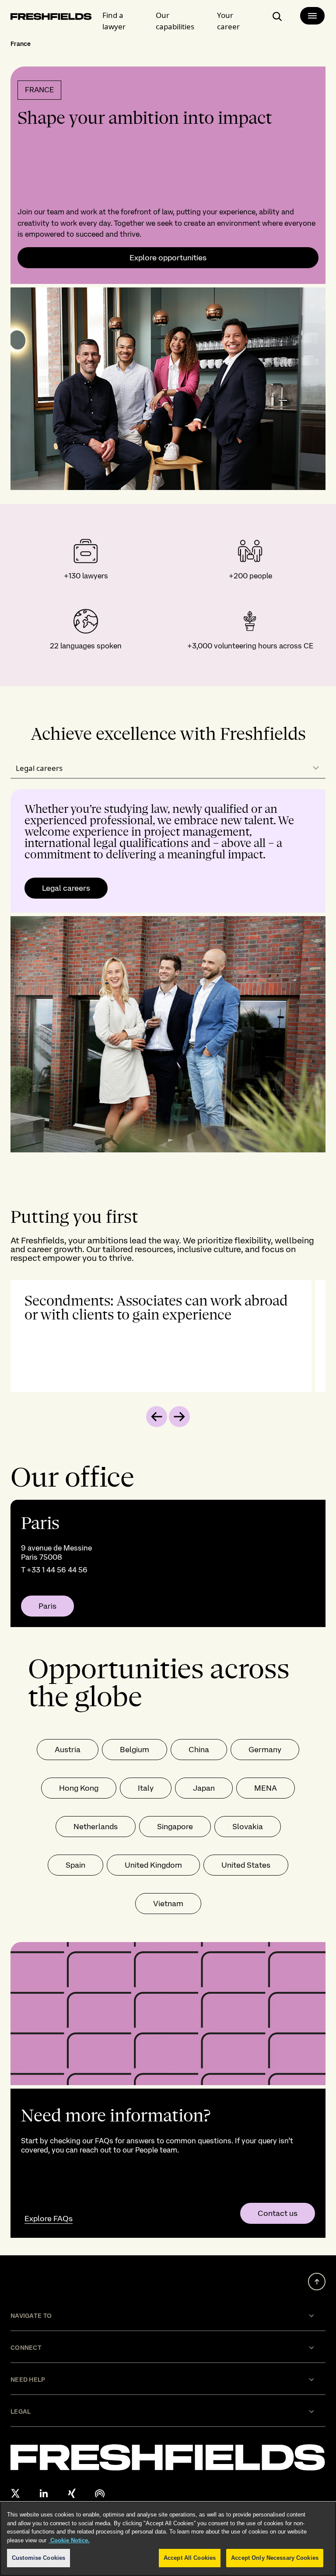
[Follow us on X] (16, 2493)
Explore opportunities (168, 258)
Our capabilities (175, 21)
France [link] (21, 44)
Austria (68, 1749)
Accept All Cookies (190, 2558)
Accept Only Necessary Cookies (275, 2558)
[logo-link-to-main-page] (51, 18)
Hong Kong (79, 1788)
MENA (266, 1788)
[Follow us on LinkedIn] (44, 2493)
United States (246, 1865)
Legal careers (66, 888)
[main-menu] (312, 16)
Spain (75, 1865)
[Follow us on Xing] (72, 2493)
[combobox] (168, 768)
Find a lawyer (114, 21)
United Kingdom (153, 1865)
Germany (265, 1749)
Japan (204, 1788)
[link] (168, 1563)
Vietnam (168, 1903)
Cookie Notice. (69, 2540)
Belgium (135, 1749)
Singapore (175, 1826)
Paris (47, 1606)
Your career (228, 21)
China (199, 1749)
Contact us (278, 2213)
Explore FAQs (49, 2218)
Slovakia (248, 1826)
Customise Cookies (38, 2558)
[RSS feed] (100, 2493)
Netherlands (96, 1826)
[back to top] (317, 2282)
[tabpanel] (168, 971)
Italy (146, 1788)
